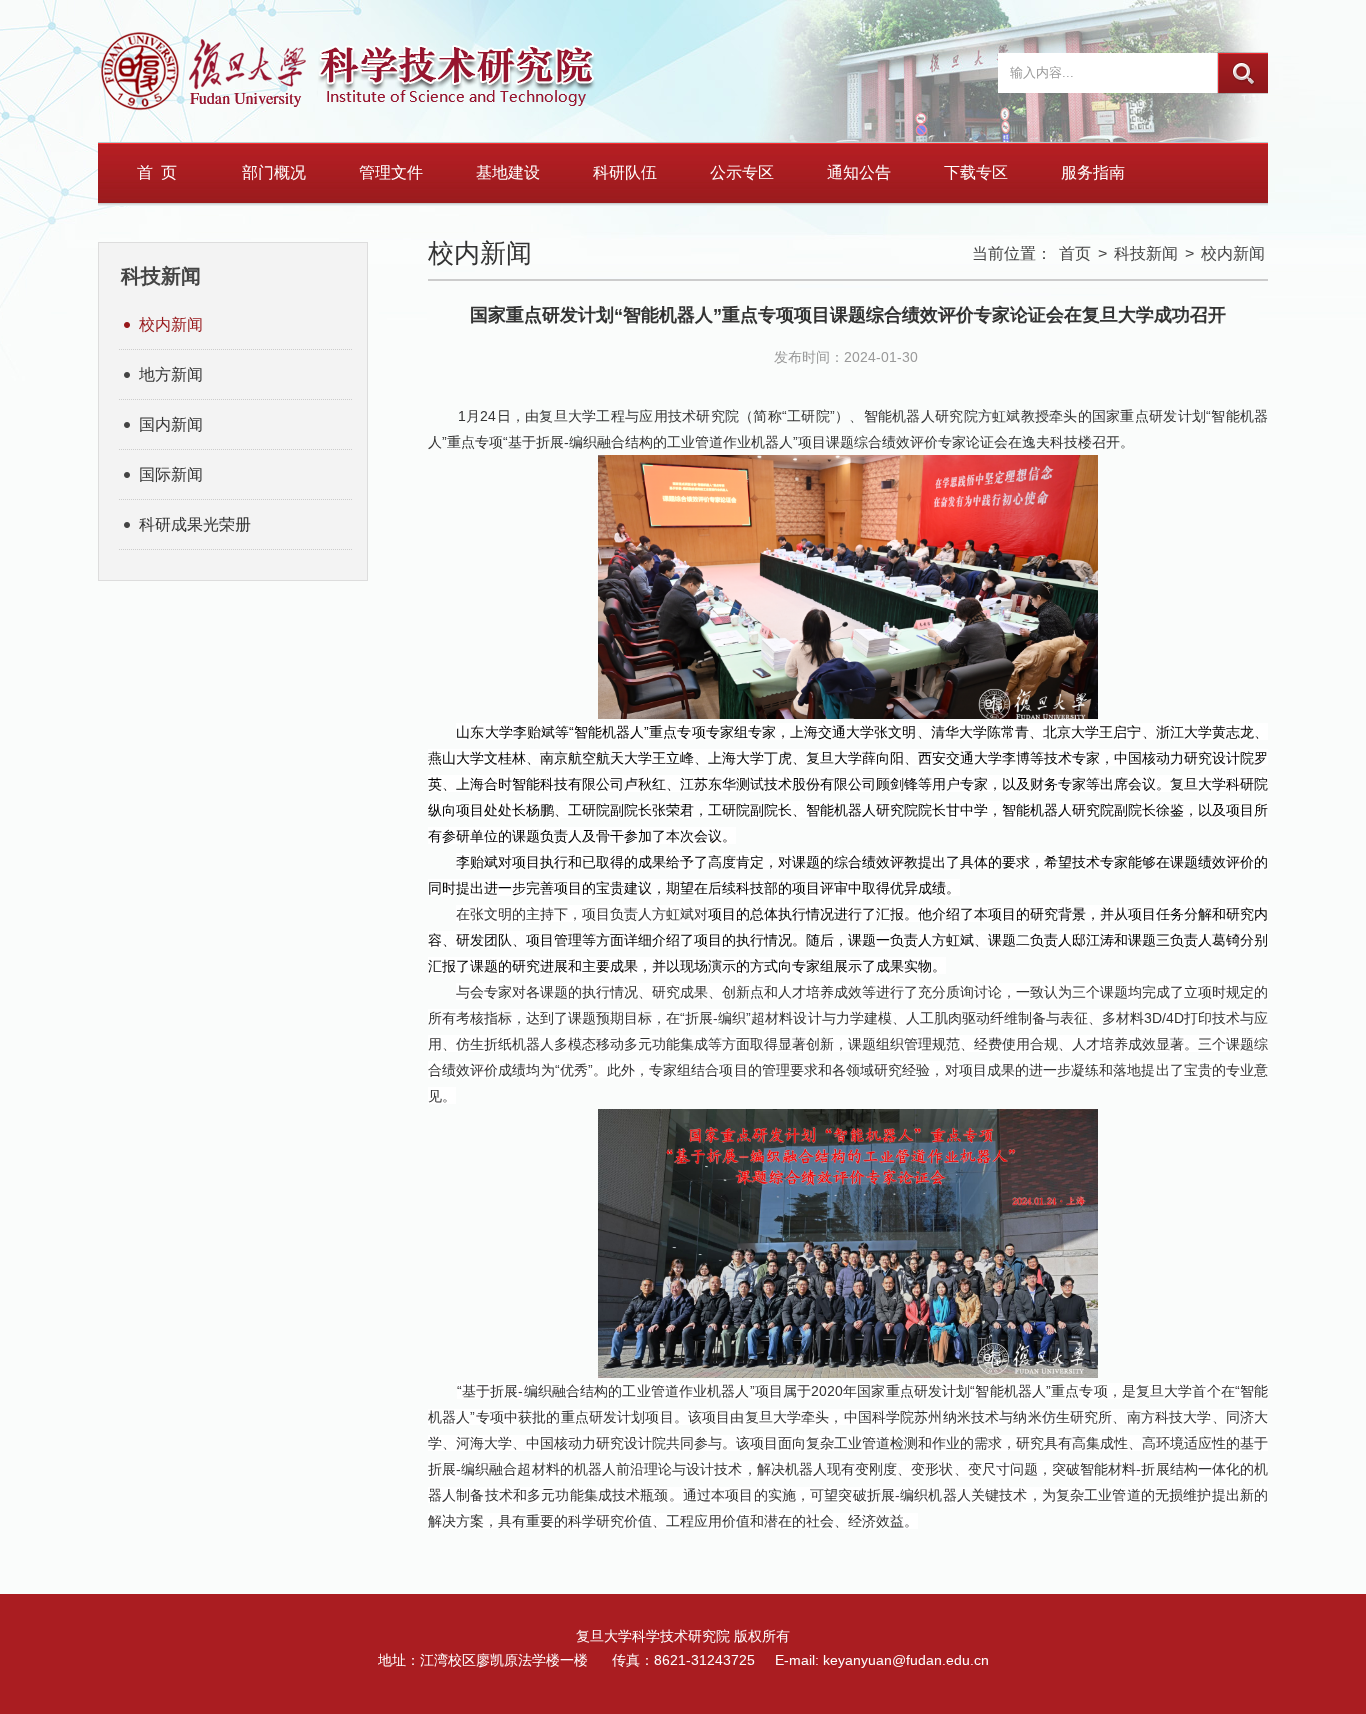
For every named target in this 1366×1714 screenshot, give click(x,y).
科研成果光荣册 (195, 524)
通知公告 (859, 172)
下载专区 (976, 172)
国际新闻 (171, 474)
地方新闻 (171, 374)
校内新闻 (171, 324)
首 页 (157, 172)
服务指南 (1093, 172)
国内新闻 (171, 424)
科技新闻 (1146, 253)
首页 (1075, 253)
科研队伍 (625, 172)
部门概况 (274, 172)
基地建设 (508, 172)
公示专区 (742, 172)
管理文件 (391, 172)
